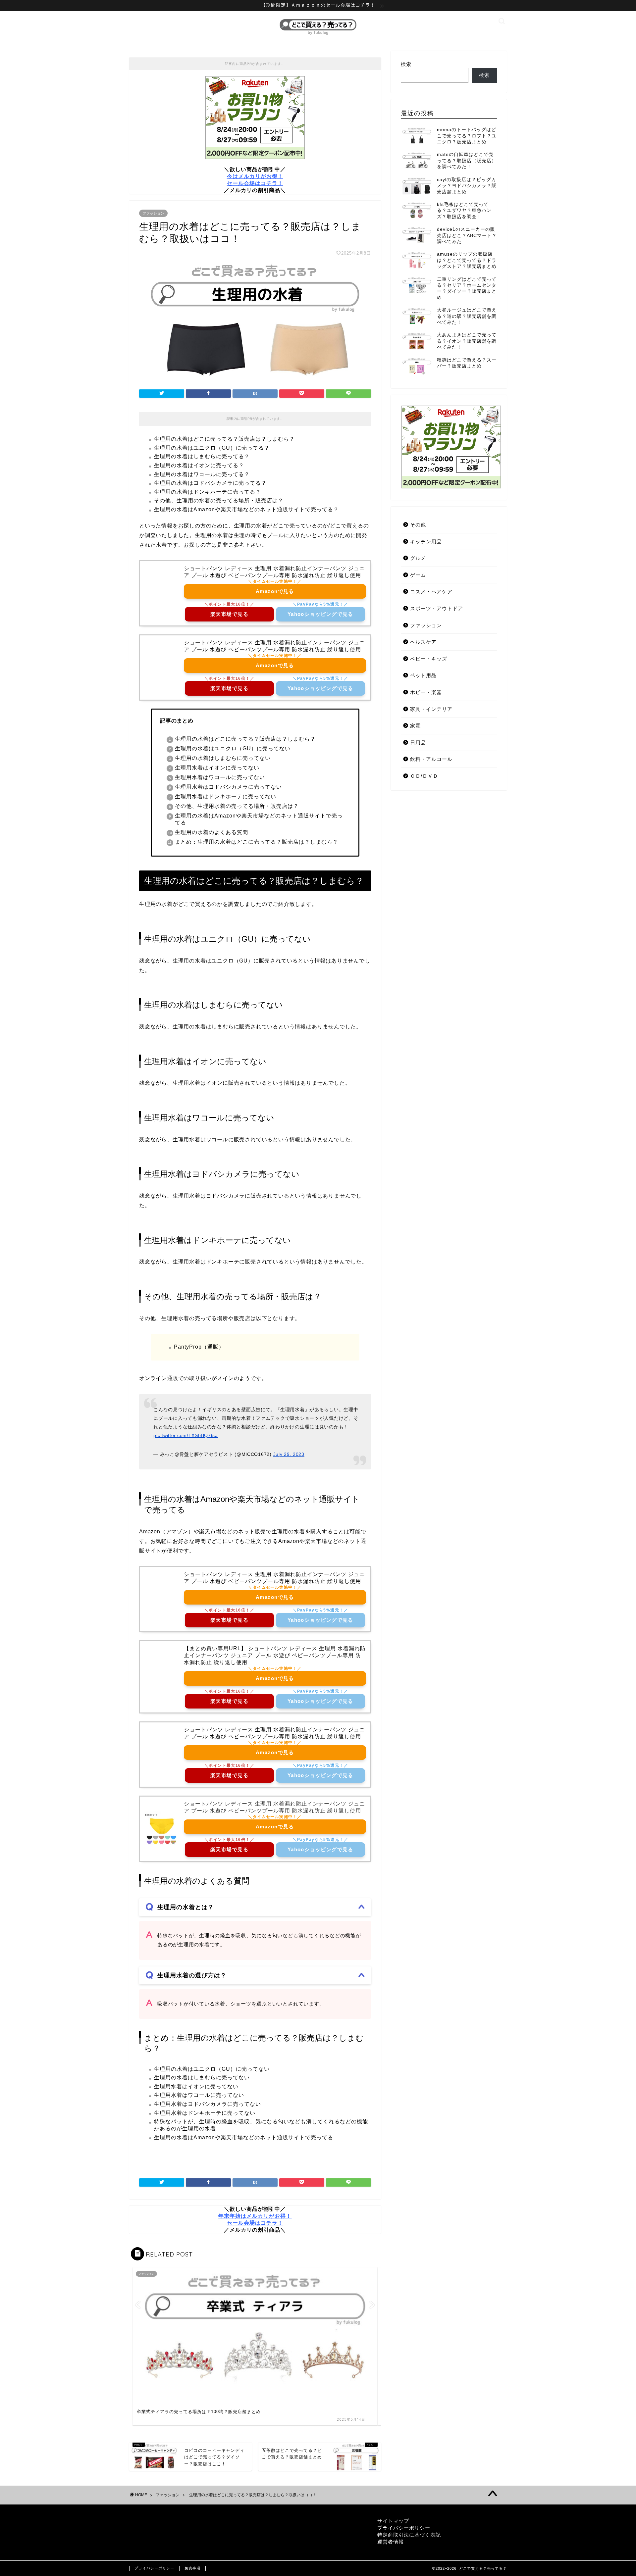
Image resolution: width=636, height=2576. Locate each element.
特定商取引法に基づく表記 (409, 2535)
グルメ (418, 558)
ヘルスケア (423, 642)
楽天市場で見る (229, 614)
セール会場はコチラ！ (255, 183)
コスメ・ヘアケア (431, 592)
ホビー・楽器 (426, 692)
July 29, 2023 (289, 1454)
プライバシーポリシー (404, 2528)
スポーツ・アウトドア (437, 608)
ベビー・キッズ (429, 659)
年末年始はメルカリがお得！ (255, 2216)
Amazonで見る (275, 591)
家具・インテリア (431, 709)
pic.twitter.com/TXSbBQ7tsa (186, 1435)
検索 (406, 64)
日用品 (418, 743)
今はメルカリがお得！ (255, 176)
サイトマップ (393, 2521)
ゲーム (418, 575)
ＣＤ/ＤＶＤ (424, 776)
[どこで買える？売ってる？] (318, 35)
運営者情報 (391, 2542)
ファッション (153, 213)
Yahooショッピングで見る (320, 614)
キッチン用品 (426, 542)
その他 (418, 525)
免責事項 (192, 2568)
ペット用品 (423, 675)
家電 (415, 726)
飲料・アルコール (431, 759)
